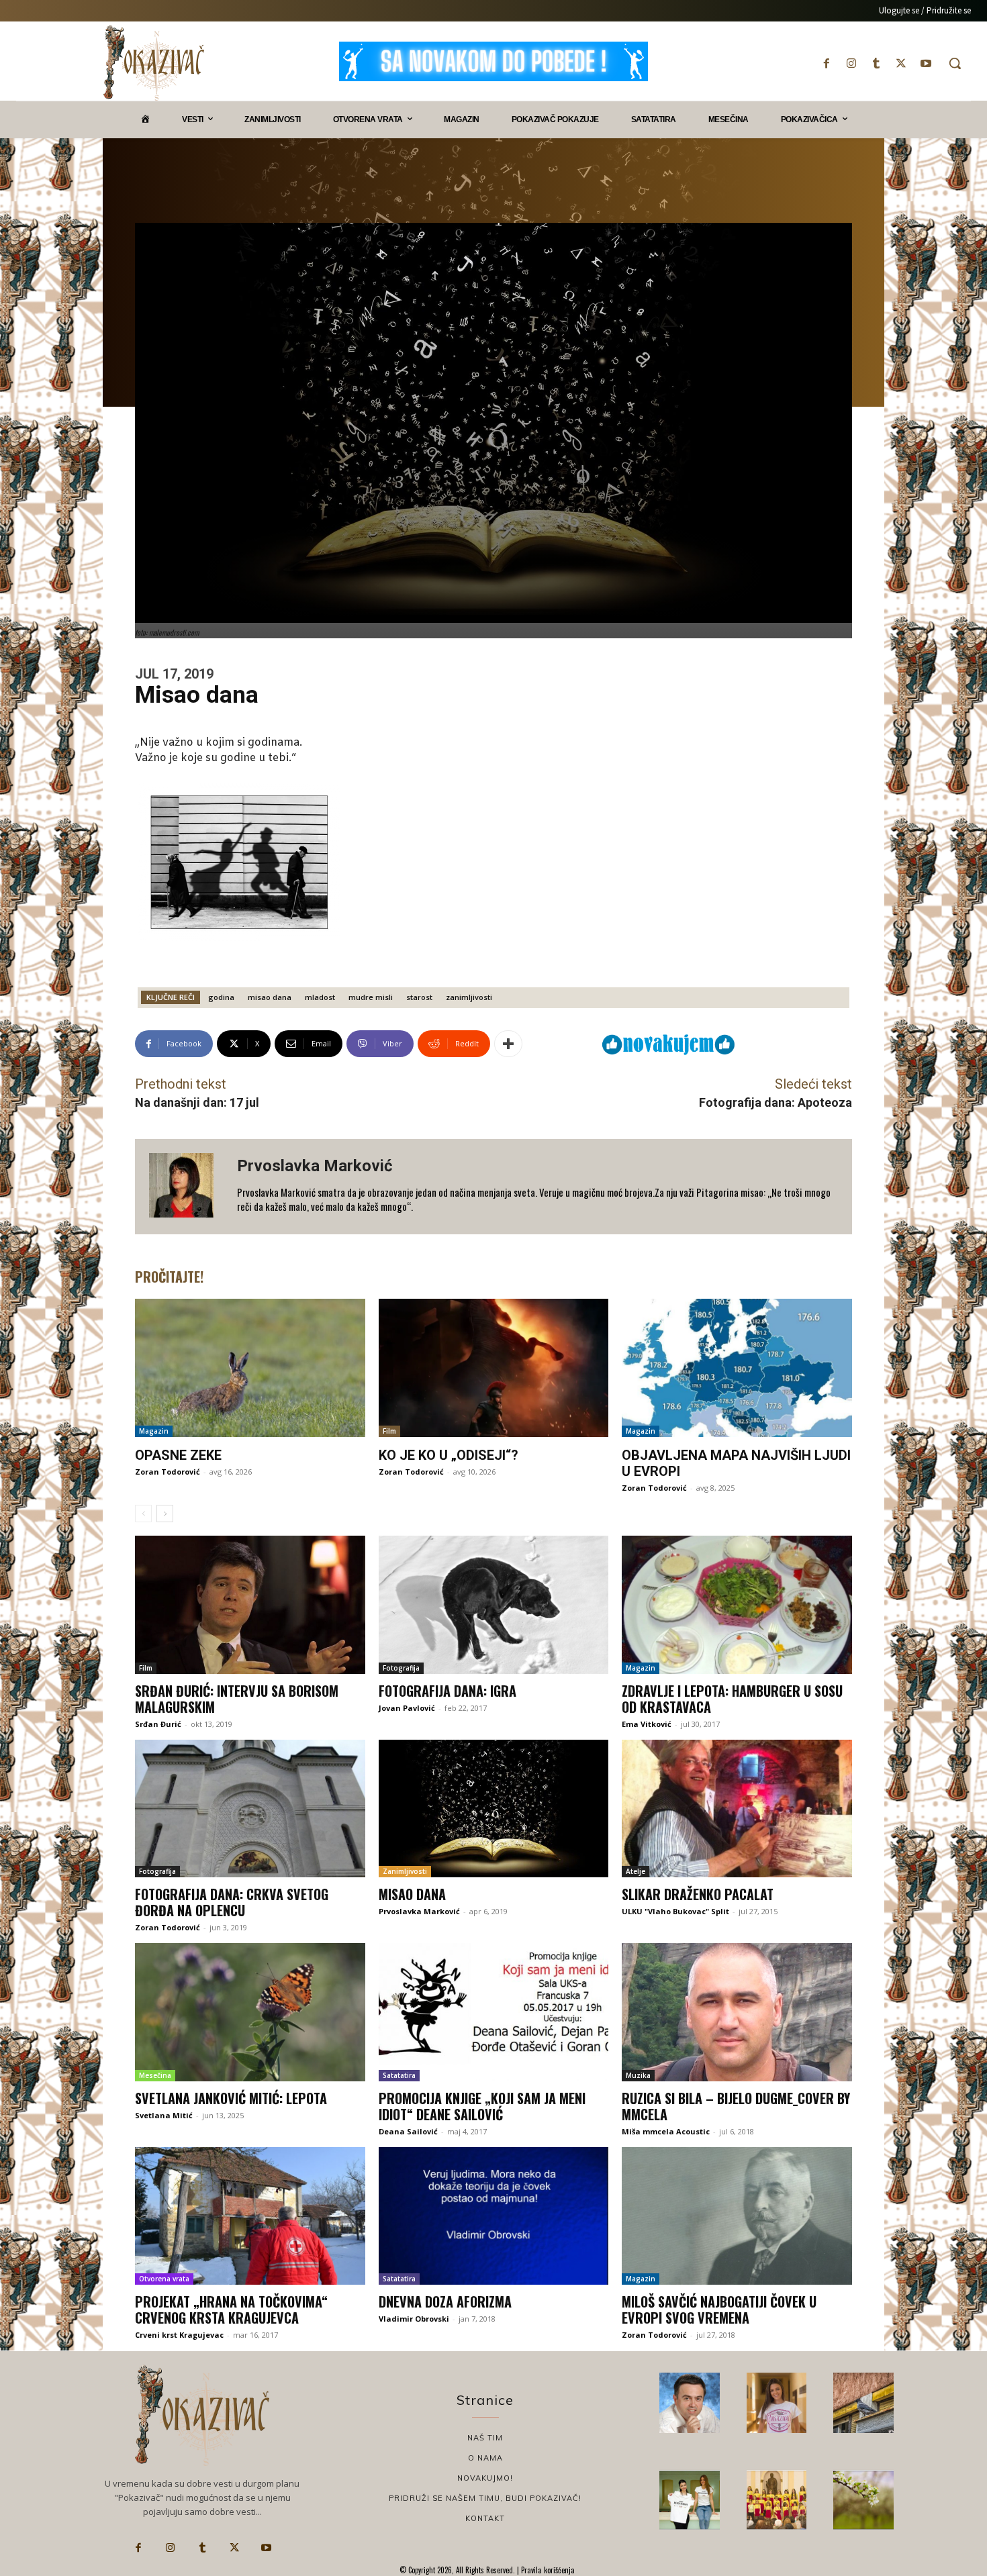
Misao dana (412, 1894)
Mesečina (155, 2075)
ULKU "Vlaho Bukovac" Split (675, 1911)
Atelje (636, 1871)
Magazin (154, 1431)
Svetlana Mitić (164, 2115)
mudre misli (371, 997)
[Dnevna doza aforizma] (494, 2216)
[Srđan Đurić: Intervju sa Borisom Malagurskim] (250, 1605)
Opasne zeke (178, 1455)
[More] (508, 1044)
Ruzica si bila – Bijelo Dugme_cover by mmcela (736, 2106)
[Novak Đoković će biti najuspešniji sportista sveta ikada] (690, 2403)
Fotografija (401, 1668)
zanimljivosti (469, 997)
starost (419, 997)
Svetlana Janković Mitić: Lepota (231, 2098)
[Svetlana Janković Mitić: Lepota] (250, 2012)
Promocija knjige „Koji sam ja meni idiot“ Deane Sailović (482, 2106)
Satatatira (399, 2075)
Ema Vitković (647, 1724)
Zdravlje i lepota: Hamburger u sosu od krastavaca (732, 1699)
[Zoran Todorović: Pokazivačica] (863, 2403)
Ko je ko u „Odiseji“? (449, 1455)
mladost (320, 997)
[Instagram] (851, 63)
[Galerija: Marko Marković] (863, 2500)
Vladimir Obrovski (414, 2319)
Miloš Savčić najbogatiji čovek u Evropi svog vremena (719, 2310)
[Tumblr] (876, 63)
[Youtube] (926, 63)
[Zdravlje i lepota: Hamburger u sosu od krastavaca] (737, 1605)
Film (389, 1431)
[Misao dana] (494, 1809)
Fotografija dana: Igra (448, 1691)
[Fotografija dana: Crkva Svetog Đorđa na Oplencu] (250, 1809)
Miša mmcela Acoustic (666, 2131)
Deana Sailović (408, 2131)
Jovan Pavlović (407, 1708)
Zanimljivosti (405, 1871)
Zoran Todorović (168, 1472)
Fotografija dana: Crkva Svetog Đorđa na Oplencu (232, 1902)
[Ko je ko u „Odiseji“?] (494, 1368)
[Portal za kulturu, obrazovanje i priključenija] (154, 63)
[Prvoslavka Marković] (186, 1187)
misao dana (270, 997)
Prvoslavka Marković (315, 1166)
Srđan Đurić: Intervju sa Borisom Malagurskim (237, 1699)
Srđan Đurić (158, 1724)
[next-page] (165, 1514)
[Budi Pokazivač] (690, 2500)
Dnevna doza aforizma (445, 2301)
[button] (955, 63)
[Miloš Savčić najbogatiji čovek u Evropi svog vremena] (737, 2216)
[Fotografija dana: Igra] (494, 1605)
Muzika (638, 2075)
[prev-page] (143, 1514)
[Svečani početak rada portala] (777, 2500)
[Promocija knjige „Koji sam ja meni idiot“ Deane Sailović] (494, 2012)
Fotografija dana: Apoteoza (775, 1102)
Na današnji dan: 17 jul (197, 1102)
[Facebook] (826, 63)
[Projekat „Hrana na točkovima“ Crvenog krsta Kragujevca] (250, 2216)
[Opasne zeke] (250, 1368)
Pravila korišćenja (547, 2570)
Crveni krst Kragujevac (179, 2335)
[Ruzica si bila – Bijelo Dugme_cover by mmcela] (737, 2012)
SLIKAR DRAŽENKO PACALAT (698, 1894)
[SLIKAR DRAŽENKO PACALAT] (737, 1809)
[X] (901, 63)
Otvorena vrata (164, 2279)
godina (221, 997)
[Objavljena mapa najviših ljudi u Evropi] (737, 1368)
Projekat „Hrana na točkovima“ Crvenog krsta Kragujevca (231, 2310)
